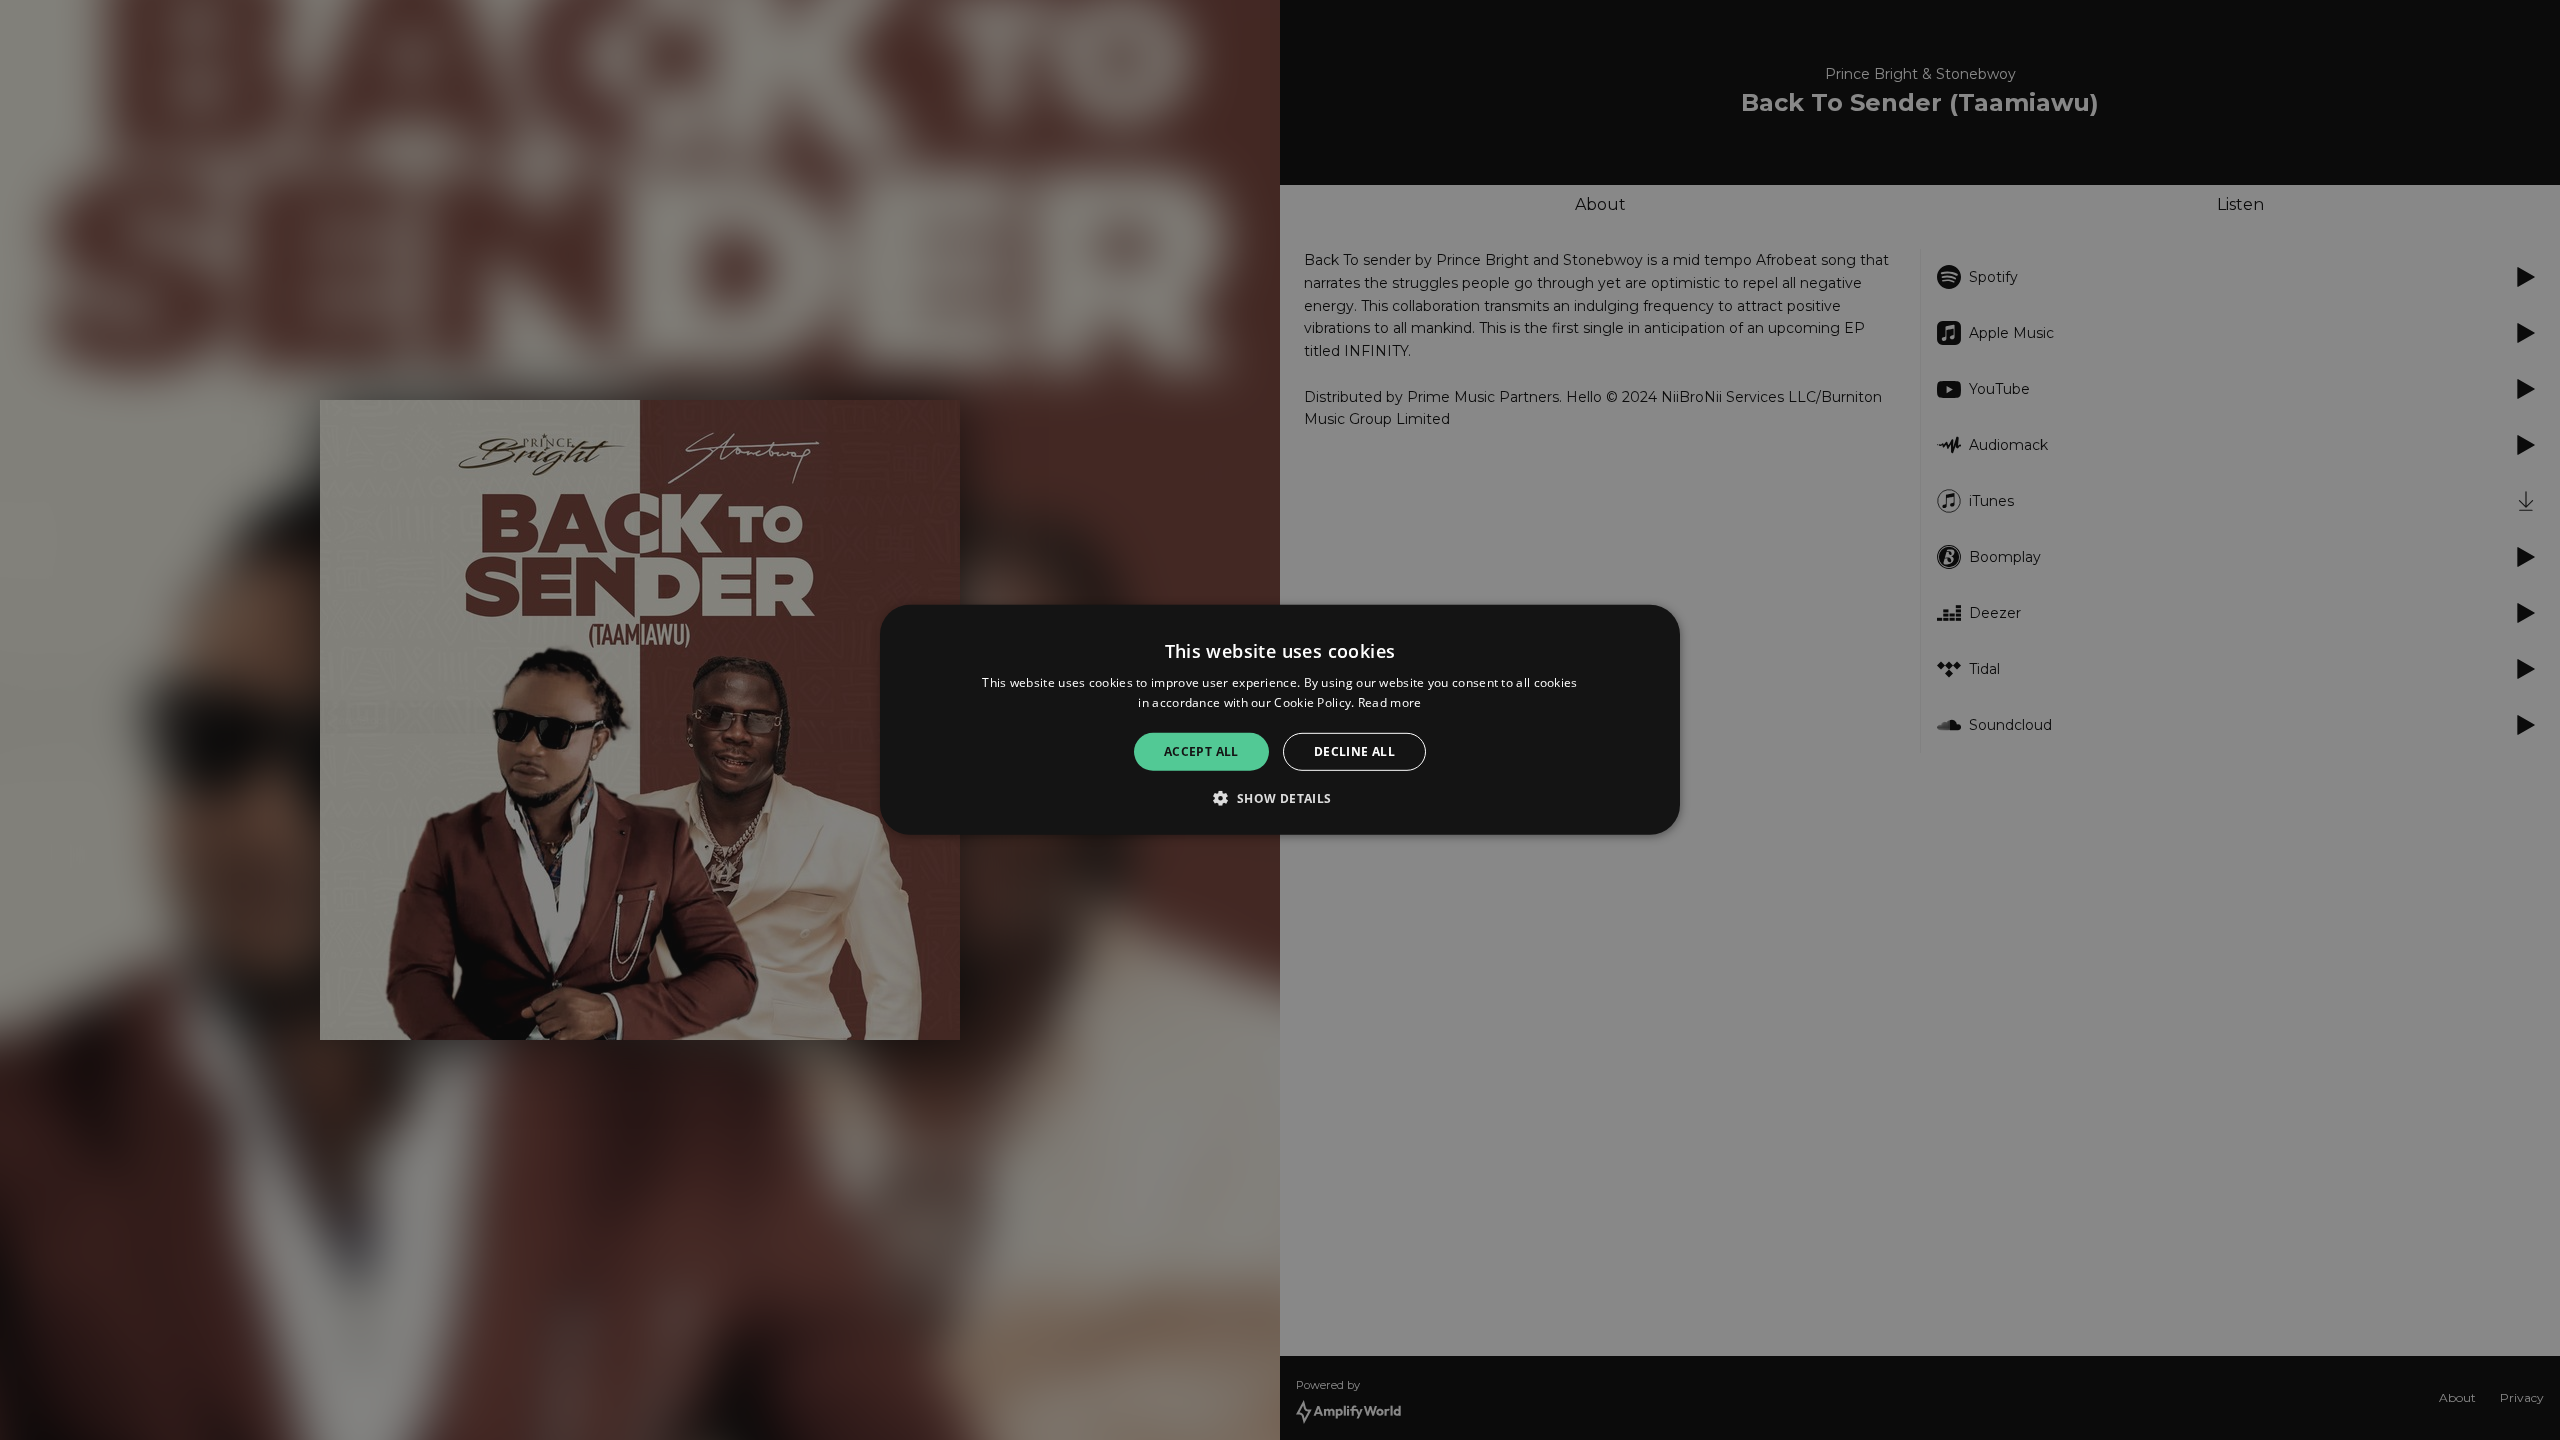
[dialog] (1280, 720)
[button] (1279, 798)
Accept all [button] (1201, 751)
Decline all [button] (1354, 751)
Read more (1390, 702)
